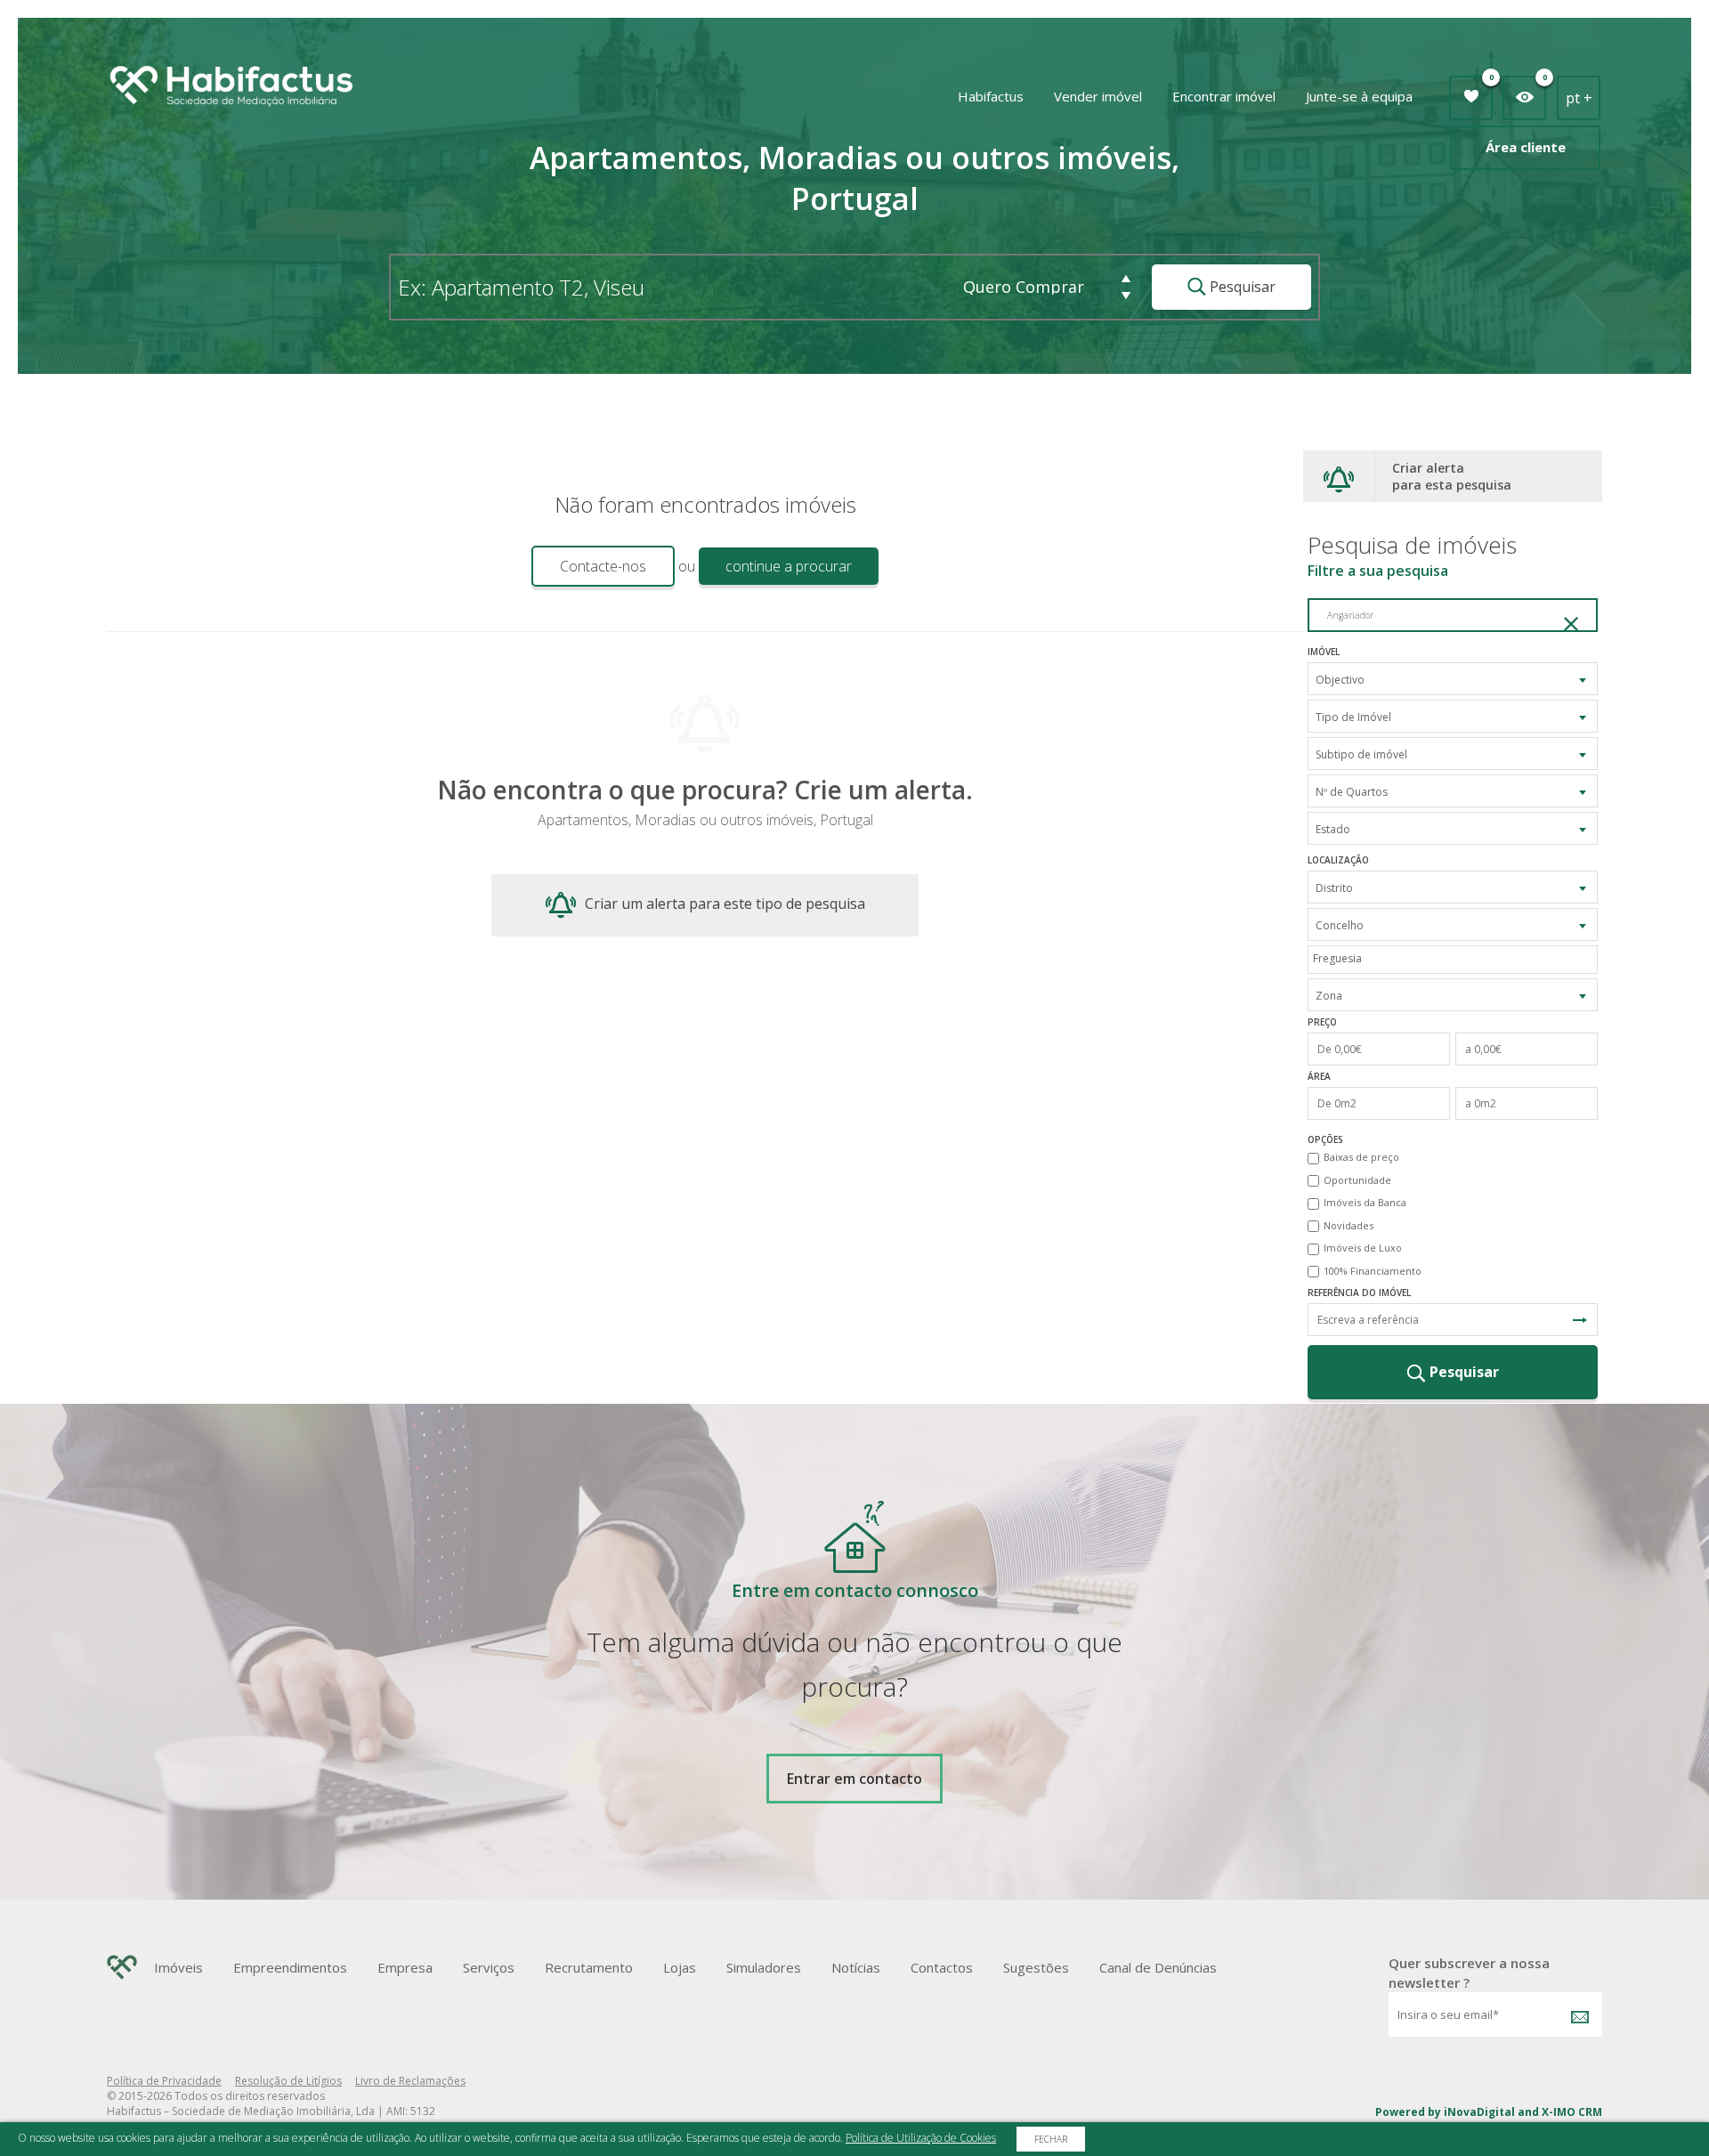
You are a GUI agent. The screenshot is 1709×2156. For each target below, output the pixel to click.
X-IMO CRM (1572, 2112)
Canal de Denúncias (1158, 1967)
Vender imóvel (1098, 96)
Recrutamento (589, 1967)
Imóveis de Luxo (1363, 1248)
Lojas (680, 1967)
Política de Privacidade (164, 2081)
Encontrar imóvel (1224, 96)
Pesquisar (1241, 287)
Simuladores (764, 1967)
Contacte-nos (603, 566)
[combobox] (1453, 679)
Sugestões (1036, 1967)
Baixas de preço (1361, 1157)
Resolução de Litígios (288, 2081)
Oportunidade (1357, 1180)
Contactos (942, 1967)
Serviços (489, 1967)
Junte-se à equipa (1359, 96)
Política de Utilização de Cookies (921, 2138)
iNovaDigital (1479, 2112)
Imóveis (178, 1967)
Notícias (856, 1967)
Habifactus (991, 96)
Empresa (405, 1967)
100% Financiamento (1373, 1271)
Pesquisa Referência (1580, 1320)
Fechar (1051, 2139)
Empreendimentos (290, 1967)
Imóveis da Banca (1365, 1202)
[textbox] (1457, 958)
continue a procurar (789, 566)
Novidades (1349, 1225)
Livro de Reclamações (410, 2081)
